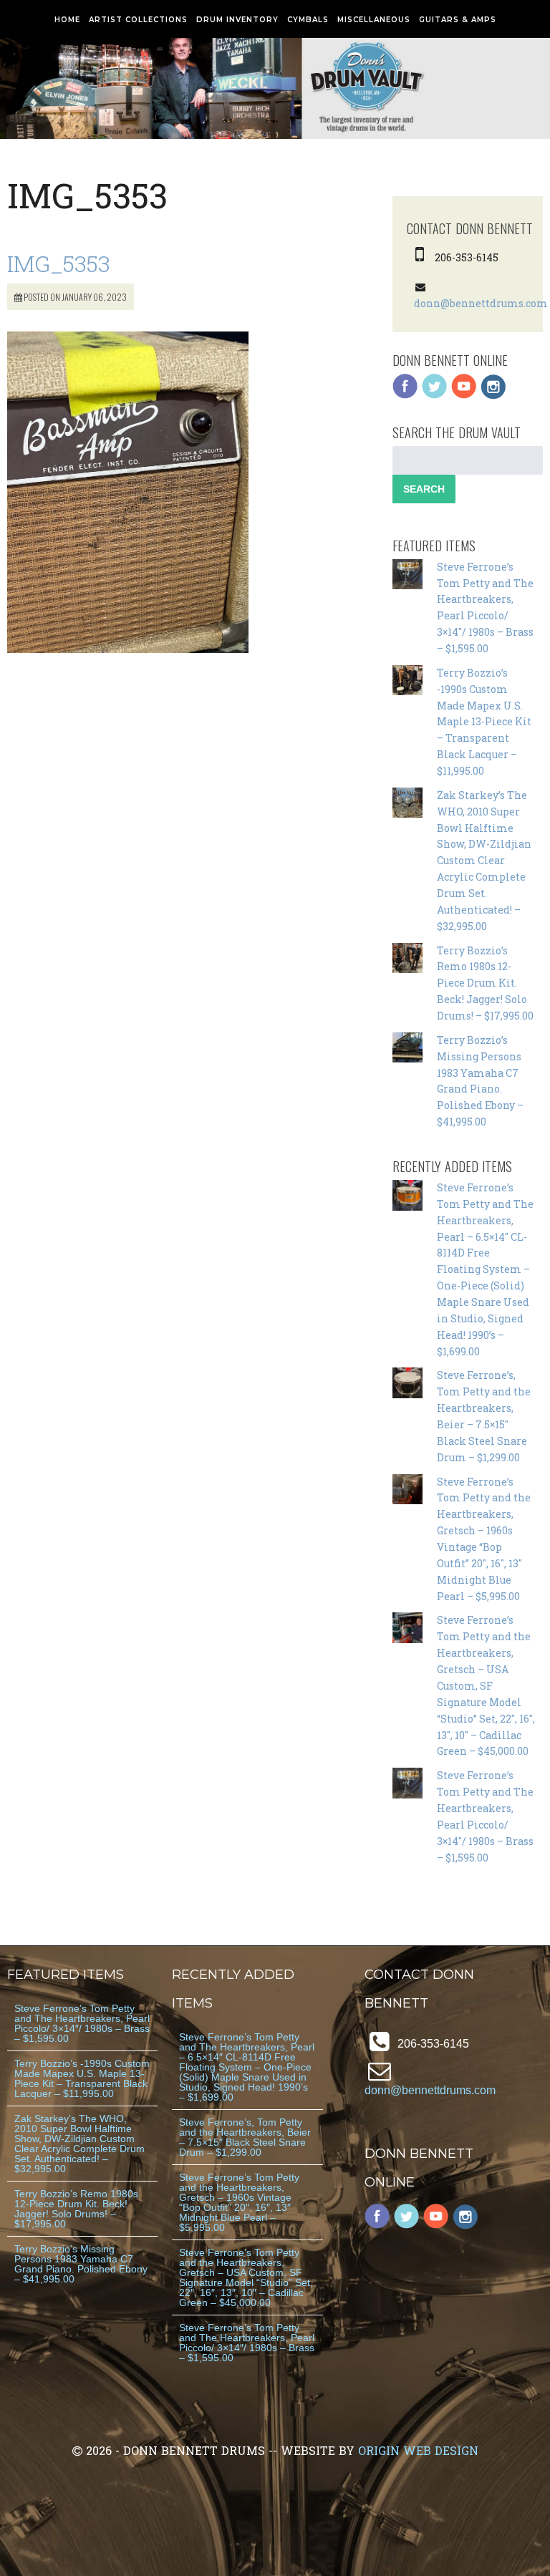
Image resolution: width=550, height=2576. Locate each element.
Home (67, 20)
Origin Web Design (418, 2450)
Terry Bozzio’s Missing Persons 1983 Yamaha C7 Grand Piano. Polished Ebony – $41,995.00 (81, 2264)
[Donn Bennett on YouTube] (464, 396)
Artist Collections (138, 20)
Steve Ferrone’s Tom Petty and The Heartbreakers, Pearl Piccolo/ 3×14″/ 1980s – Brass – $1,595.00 (82, 2023)
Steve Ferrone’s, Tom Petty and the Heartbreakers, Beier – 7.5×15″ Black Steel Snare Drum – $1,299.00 (245, 2137)
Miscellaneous (374, 20)
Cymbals (308, 20)
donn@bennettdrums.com (481, 303)
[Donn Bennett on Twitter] (435, 396)
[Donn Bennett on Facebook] (405, 396)
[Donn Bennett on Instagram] (493, 396)
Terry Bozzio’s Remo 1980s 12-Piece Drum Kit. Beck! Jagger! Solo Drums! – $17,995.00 (485, 983)
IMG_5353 (59, 263)
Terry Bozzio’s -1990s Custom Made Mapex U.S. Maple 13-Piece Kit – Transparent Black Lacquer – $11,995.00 (484, 722)
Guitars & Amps (458, 20)
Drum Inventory (237, 20)
